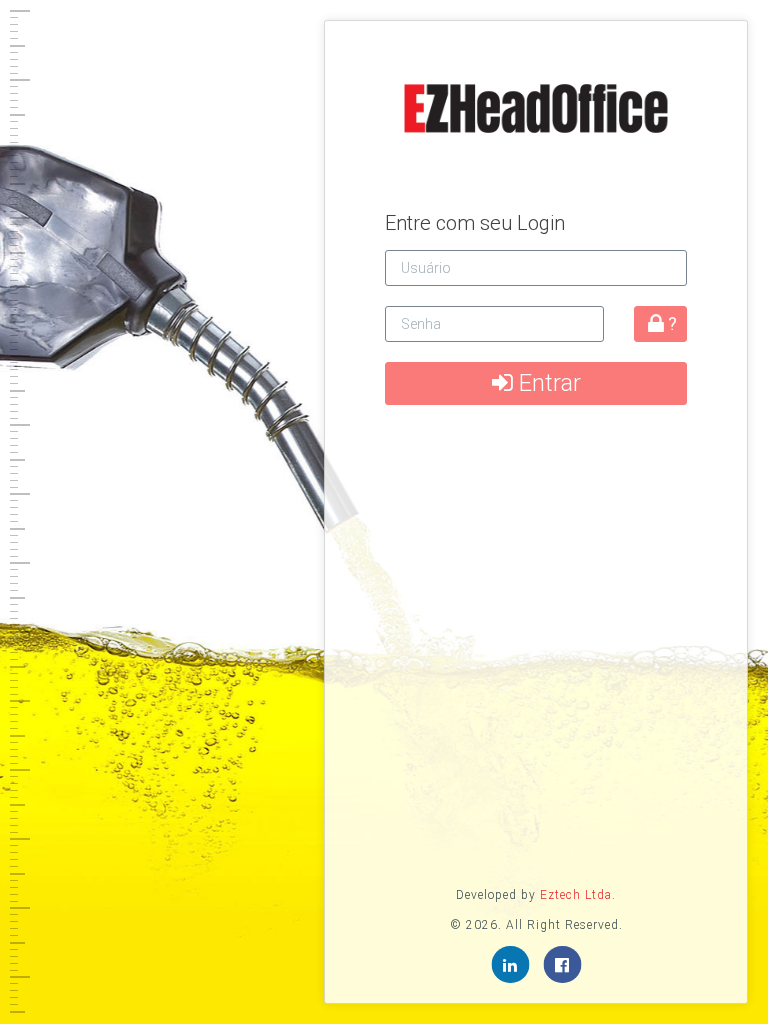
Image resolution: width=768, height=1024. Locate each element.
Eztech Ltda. (578, 895)
